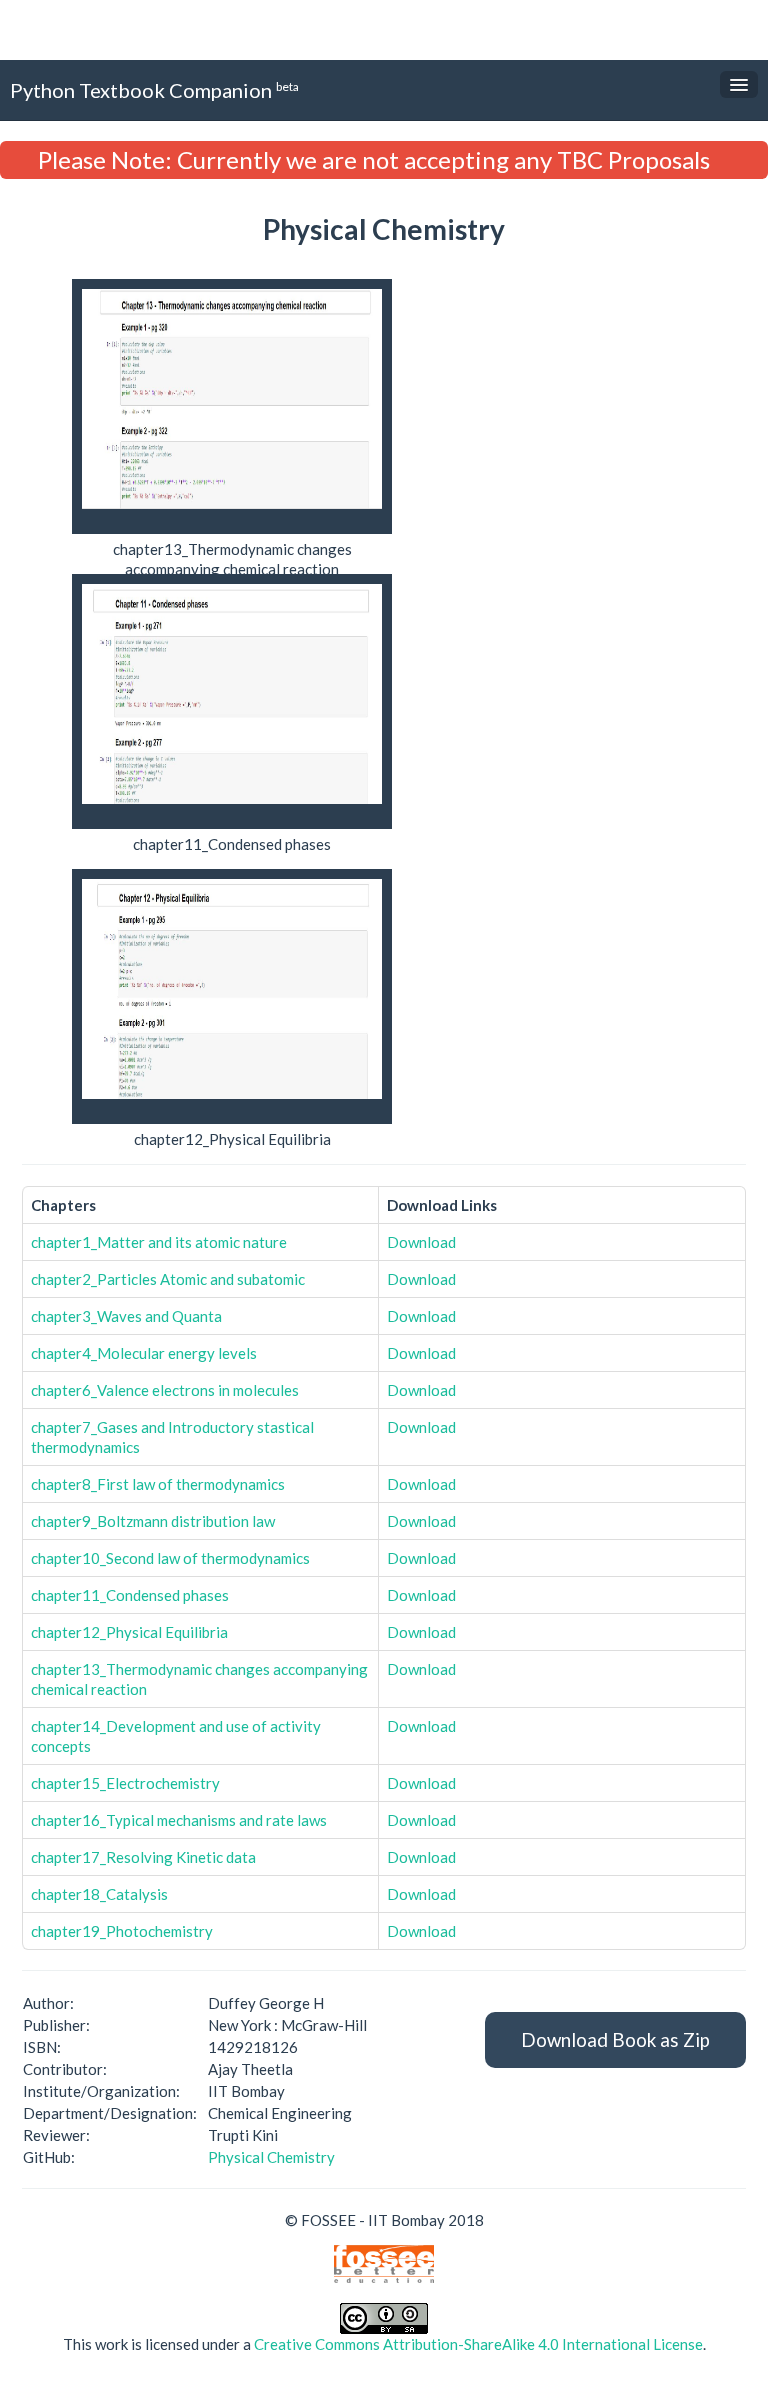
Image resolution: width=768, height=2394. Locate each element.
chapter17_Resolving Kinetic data (143, 1857)
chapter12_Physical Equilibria (129, 1632)
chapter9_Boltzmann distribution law (153, 1521)
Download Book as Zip (615, 2039)
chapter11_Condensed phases (130, 1595)
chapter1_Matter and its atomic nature (159, 1242)
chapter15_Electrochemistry (125, 1783)
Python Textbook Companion (154, 90)
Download (421, 1242)
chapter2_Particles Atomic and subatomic (168, 1279)
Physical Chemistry (271, 2157)
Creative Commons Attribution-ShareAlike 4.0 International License (478, 2344)
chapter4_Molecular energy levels (144, 1353)
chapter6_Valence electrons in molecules (165, 1390)
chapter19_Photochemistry (122, 1931)
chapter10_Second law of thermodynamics (170, 1558)
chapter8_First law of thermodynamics (158, 1484)
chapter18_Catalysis (99, 1894)
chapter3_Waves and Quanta (126, 1316)
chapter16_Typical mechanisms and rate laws (179, 1820)
